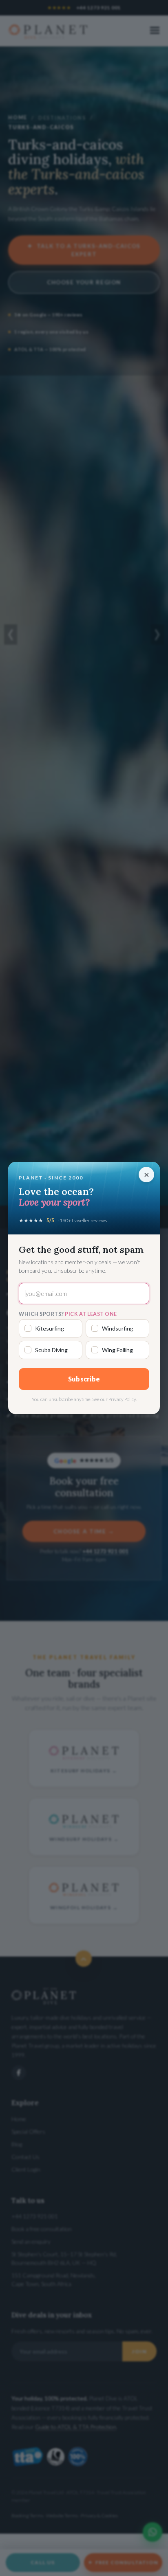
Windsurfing (118, 1328)
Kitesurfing (50, 1328)
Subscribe (84, 1379)
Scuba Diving (51, 1350)
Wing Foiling (117, 1350)
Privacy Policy (122, 1399)
